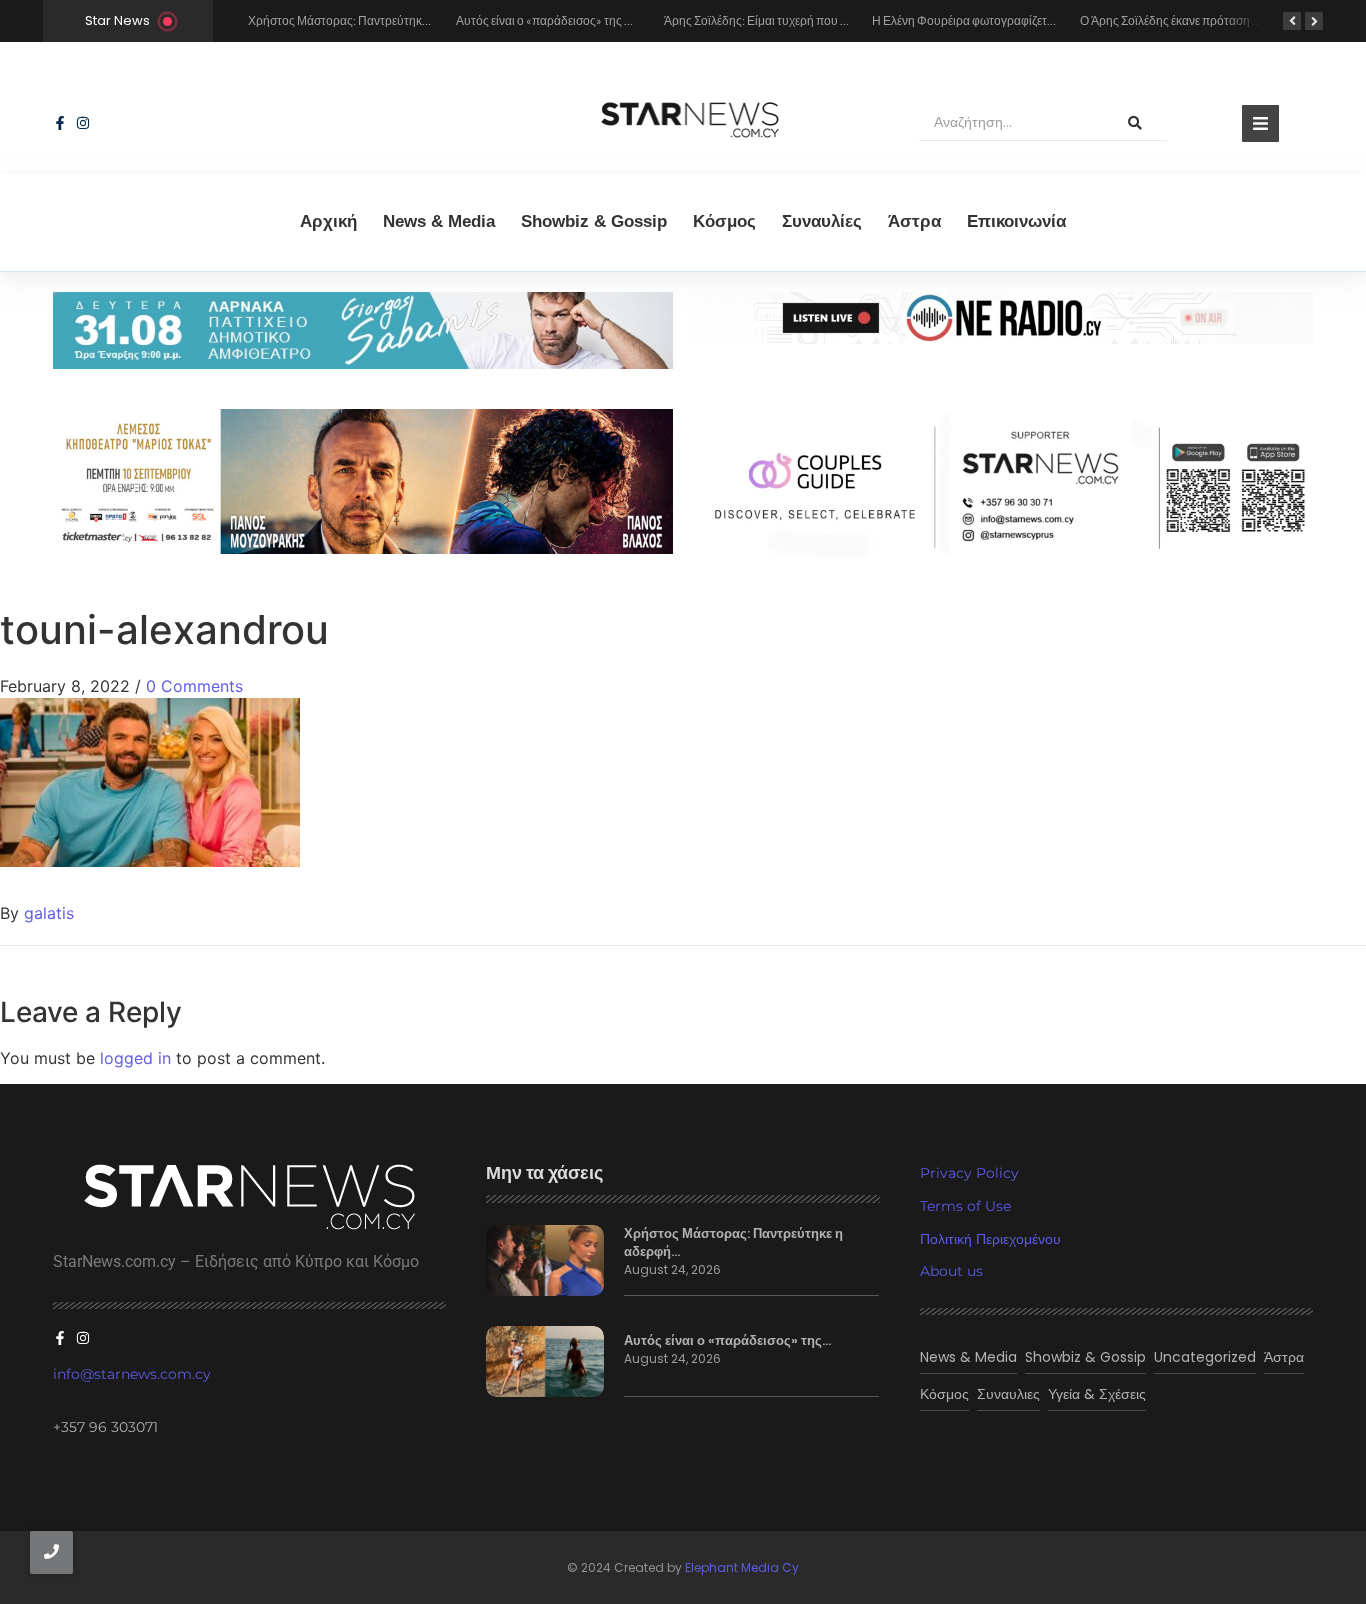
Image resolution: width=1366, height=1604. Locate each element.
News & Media (439, 221)
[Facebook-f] (60, 123)
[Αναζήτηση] (1135, 123)
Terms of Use (965, 1206)
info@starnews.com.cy (132, 1374)
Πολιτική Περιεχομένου (990, 1239)
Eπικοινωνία (1016, 221)
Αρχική (328, 221)
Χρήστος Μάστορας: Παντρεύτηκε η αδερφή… (733, 1243)
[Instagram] (83, 123)
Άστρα (914, 221)
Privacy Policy (969, 1173)
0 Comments (194, 686)
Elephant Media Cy (742, 1567)
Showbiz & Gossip (594, 221)
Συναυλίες (822, 221)
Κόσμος (724, 221)
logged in (135, 1058)
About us (951, 1271)
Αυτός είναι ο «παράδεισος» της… (727, 1341)
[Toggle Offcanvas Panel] (1260, 123)
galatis (49, 913)
